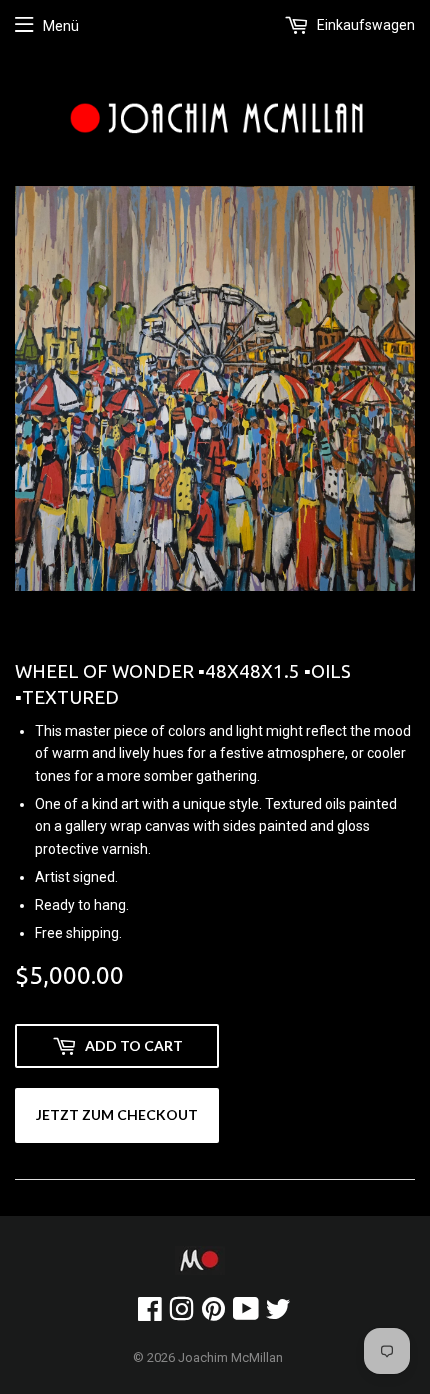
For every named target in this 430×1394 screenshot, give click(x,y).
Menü (61, 26)
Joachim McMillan (230, 1357)
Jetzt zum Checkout (117, 1114)
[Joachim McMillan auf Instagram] (181, 1314)
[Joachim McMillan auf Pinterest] (213, 1314)
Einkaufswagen (364, 25)
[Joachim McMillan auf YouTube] (246, 1314)
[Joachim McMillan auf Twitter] (278, 1314)
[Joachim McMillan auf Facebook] (150, 1314)
